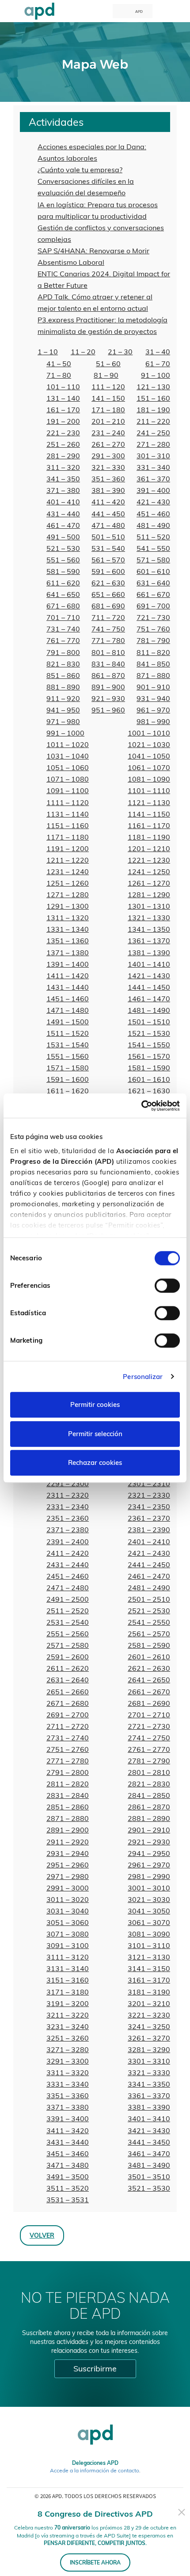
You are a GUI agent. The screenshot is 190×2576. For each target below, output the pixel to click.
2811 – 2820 (68, 1784)
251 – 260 (63, 444)
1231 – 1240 (68, 872)
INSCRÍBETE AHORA (95, 2562)
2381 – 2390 (149, 1530)
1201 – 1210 (149, 848)
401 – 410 (63, 502)
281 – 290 (63, 456)
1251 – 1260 (68, 883)
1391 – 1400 (68, 964)
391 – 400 (153, 490)
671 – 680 (63, 606)
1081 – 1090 (149, 779)
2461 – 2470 (149, 1576)
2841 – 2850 (149, 1795)
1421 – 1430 (149, 976)
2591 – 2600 (68, 1657)
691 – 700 (153, 606)
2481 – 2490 (149, 1588)
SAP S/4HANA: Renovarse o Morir (93, 251)
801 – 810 (108, 652)
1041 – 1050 (149, 756)
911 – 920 (63, 698)
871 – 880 (153, 675)
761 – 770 (63, 640)
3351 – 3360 (68, 2096)
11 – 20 (83, 352)
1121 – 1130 (149, 802)
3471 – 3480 (68, 2165)
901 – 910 (153, 687)
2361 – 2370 (149, 1518)
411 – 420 (108, 502)
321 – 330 (108, 467)
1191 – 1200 (68, 848)
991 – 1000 (65, 733)
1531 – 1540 (68, 1045)
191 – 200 (63, 421)
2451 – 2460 (68, 1576)
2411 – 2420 (68, 1553)
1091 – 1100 (68, 790)
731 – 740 (63, 629)
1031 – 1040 (68, 756)
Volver (42, 2235)
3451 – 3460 (68, 2154)
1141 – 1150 (149, 814)
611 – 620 (63, 583)
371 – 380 (63, 490)
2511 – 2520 (68, 1611)
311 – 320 (63, 467)
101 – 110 (63, 387)
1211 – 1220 (68, 860)
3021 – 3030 (149, 1899)
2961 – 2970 (149, 1865)
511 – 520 (153, 537)
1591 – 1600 (68, 1079)
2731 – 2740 (68, 1738)
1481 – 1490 (149, 1010)
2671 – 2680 (68, 1703)
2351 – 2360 (68, 1518)
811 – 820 (153, 652)
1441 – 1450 (149, 987)
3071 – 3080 (68, 1934)
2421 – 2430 (149, 1553)
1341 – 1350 (149, 929)
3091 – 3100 (68, 1945)
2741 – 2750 (149, 1738)
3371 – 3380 (68, 2107)
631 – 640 (153, 583)
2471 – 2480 (68, 1588)
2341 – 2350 (149, 1507)
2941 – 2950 (149, 1853)
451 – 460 (153, 514)
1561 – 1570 (149, 1056)
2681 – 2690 (149, 1703)
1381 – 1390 (149, 953)
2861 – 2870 (149, 1807)
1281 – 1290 (149, 895)
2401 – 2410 (149, 1542)
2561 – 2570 (149, 1634)
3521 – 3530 (149, 2188)
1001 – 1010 (149, 733)
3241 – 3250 (149, 2026)
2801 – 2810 (149, 1772)
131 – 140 (63, 398)
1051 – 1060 (68, 767)
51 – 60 (108, 364)
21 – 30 (120, 352)
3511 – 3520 (68, 2188)
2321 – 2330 (149, 1495)
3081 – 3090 (149, 1934)
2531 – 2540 (68, 1622)
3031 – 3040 (68, 1911)
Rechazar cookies (95, 1462)
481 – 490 (153, 525)
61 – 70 (158, 364)
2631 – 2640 (68, 1680)
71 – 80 (59, 375)
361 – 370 (153, 479)
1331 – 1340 (68, 929)
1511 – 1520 (68, 1033)
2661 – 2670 (149, 1692)
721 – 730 (153, 617)
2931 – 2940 (68, 1853)
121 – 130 (153, 387)
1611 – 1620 (68, 1091)
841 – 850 (153, 664)
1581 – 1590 (149, 1068)
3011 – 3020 (68, 1899)
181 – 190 (153, 410)
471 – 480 (108, 525)
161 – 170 (63, 410)
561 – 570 (108, 560)
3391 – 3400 (68, 2119)
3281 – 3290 (149, 2049)
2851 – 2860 (68, 1807)
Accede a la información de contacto (95, 2470)
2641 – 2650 (149, 1680)
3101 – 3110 (149, 1945)
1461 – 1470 (149, 999)
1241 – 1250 (149, 872)
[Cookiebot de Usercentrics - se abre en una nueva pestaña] (141, 1106)
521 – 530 (63, 548)
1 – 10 (48, 352)
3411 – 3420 (68, 2131)
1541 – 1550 (149, 1045)
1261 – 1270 (149, 883)
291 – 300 (108, 456)
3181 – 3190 (149, 1992)
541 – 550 (153, 548)
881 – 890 (63, 687)
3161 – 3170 (149, 1980)
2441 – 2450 (149, 1565)
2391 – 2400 (68, 1542)
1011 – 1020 (68, 744)
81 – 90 (106, 375)
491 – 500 (63, 537)
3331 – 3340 (68, 2084)
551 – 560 (63, 560)
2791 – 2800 (68, 1772)
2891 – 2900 (68, 1830)
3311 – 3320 (68, 2072)
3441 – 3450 (149, 2142)
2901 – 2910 (149, 1830)
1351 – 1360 (68, 941)
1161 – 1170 (149, 825)
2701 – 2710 (149, 1715)
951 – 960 (108, 710)
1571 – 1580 (68, 1068)
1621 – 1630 (149, 1091)
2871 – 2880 (68, 1818)
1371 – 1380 (68, 953)
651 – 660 (108, 594)
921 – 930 (108, 698)
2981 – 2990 (149, 1876)
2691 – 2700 (68, 1715)
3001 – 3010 (149, 1888)
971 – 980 (63, 721)
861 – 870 (108, 675)
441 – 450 (108, 514)
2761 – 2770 (149, 1749)
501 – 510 (108, 537)
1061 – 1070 (149, 767)
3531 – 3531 (68, 2200)
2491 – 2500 (68, 1599)
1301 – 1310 (149, 906)
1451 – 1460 (68, 999)
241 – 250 (153, 433)
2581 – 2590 (149, 1645)
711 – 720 (108, 617)
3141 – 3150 (149, 1968)
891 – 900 (108, 687)
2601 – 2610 (149, 1657)
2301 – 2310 (149, 1484)
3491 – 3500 (68, 2177)
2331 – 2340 (68, 1507)
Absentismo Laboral (71, 262)
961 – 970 (153, 710)
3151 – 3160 (68, 1980)
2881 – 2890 (149, 1818)
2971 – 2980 (68, 1876)
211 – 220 (153, 421)
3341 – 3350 (149, 2084)
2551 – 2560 (68, 1634)
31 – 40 (158, 352)
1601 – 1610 (149, 1079)
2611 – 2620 (68, 1668)
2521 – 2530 (149, 1611)
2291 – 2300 (68, 1484)
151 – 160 (153, 398)
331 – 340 (153, 467)
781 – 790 (153, 640)
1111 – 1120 (68, 802)
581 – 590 (63, 571)
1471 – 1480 (68, 1010)
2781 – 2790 (149, 1761)
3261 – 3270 (149, 2038)
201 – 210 (108, 421)
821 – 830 (63, 664)
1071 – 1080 (68, 779)
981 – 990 (153, 721)
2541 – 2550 (149, 1622)
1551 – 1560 (68, 1056)
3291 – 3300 (68, 2061)
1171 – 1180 (68, 837)
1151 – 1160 (68, 825)
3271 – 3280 (68, 2049)
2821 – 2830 (149, 1784)
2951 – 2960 (68, 1865)
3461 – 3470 (149, 2154)
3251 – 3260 (68, 2038)
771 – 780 (108, 640)
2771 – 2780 (68, 1761)
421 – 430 (153, 502)
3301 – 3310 (149, 2061)
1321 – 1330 (149, 918)
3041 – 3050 (149, 1911)
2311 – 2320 (68, 1495)
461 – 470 (63, 525)
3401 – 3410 (149, 2119)
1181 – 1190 (149, 837)
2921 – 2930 (149, 1842)
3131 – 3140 (68, 1968)
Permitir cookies (95, 1404)
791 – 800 (63, 652)
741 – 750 (108, 629)
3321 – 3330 (149, 2072)
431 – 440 (63, 514)
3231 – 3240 (68, 2026)
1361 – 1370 (149, 941)
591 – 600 (108, 571)
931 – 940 (153, 698)
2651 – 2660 (68, 1692)
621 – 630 (108, 583)
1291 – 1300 (68, 906)
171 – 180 (108, 410)
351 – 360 (108, 479)
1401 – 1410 (149, 964)
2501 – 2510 (149, 1599)
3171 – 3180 (68, 1992)
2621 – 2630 (149, 1668)
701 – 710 (63, 617)
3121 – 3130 (149, 1957)
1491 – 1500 (68, 1022)
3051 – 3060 (68, 1922)
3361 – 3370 (149, 2096)
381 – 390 (108, 490)
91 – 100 (156, 375)
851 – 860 (63, 675)
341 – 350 (63, 479)
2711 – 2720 (68, 1726)
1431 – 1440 (68, 987)
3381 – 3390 (149, 2107)
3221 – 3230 (149, 2015)
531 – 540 (108, 548)
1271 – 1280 (68, 895)
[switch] (167, 1286)
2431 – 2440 (68, 1565)
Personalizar (143, 1377)
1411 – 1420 (68, 976)
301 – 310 (153, 456)
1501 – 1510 (149, 1022)
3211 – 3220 (68, 2015)
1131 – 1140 (68, 814)
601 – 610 (153, 571)
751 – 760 (153, 629)
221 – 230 (63, 433)
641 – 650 (63, 594)
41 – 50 (59, 364)
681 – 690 (108, 606)
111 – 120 (108, 387)
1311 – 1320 (68, 918)
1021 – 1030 (149, 744)
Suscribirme (95, 2369)
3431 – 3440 (68, 2142)
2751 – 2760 (68, 1749)
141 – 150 (108, 398)
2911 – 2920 (68, 1842)
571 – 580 (153, 560)
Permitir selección (95, 1434)
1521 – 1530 (149, 1033)
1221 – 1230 (149, 860)
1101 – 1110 (149, 790)
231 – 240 (108, 433)
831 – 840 (108, 664)
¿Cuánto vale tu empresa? (80, 170)
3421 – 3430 (149, 2131)
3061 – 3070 (149, 1922)
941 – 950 (63, 710)
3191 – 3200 (68, 2003)
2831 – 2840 (68, 1795)
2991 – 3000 (68, 1888)
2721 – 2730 (149, 1726)
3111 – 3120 (68, 1957)
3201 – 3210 (149, 2003)
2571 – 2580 (68, 1645)
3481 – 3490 (149, 2165)
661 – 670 (153, 594)
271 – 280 (153, 444)
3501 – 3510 (149, 2177)
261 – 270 (108, 444)
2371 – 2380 (68, 1530)
